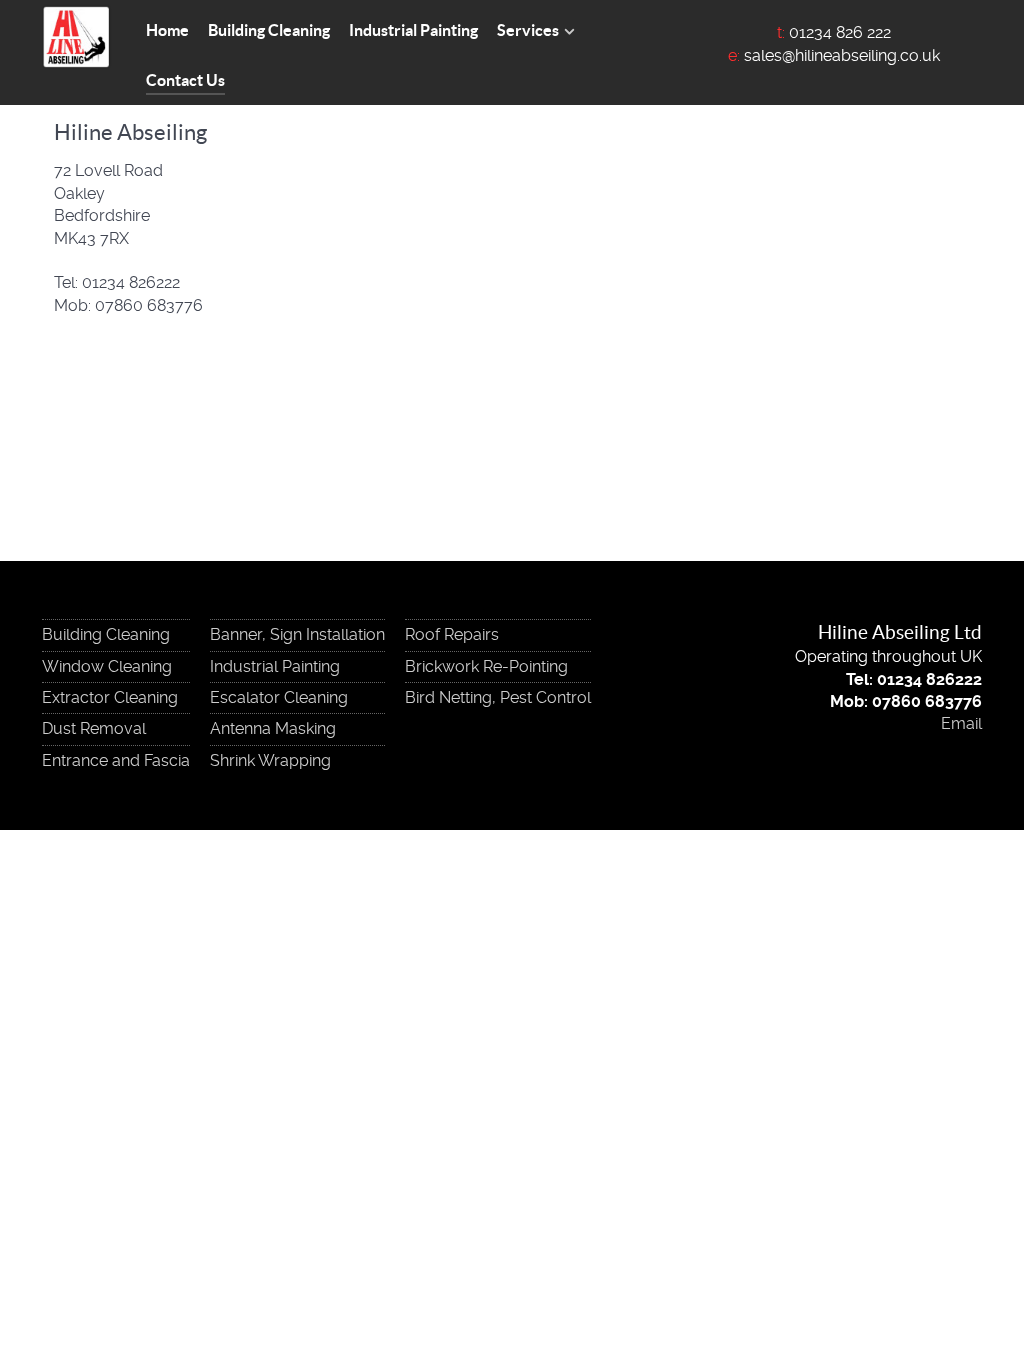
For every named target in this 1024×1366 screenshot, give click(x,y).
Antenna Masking (273, 728)
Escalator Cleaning (279, 697)
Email (961, 723)
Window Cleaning (107, 666)
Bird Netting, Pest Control (498, 697)
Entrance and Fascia (116, 760)
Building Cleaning (106, 634)
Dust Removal (94, 728)
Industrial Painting (275, 666)
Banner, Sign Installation (297, 634)
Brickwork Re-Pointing (486, 666)
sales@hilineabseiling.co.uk (842, 55)
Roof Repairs (452, 634)
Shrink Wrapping (270, 760)
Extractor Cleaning (110, 697)
